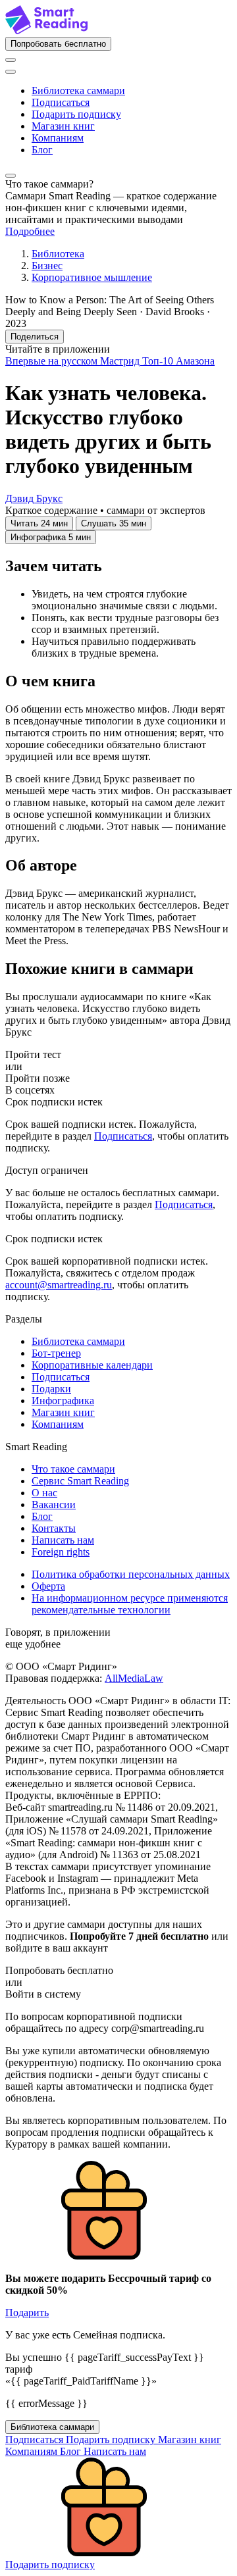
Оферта (48, 1586)
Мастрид (121, 361)
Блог (42, 150)
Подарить (27, 2312)
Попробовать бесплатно (58, 44)
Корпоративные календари (92, 1365)
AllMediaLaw (134, 1678)
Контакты (54, 1528)
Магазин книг (63, 126)
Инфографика (63, 1401)
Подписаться (61, 102)
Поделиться (35, 337)
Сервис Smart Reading (80, 1481)
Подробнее (30, 231)
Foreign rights (61, 1552)
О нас (44, 1493)
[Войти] (11, 60)
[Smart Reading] (46, 31)
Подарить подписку (76, 114)
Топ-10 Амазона (178, 361)
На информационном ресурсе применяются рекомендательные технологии (130, 1604)
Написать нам (63, 1540)
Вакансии (54, 1504)
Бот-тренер (56, 1353)
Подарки (51, 1389)
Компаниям (58, 138)
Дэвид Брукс (34, 498)
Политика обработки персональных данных (131, 1574)
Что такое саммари (73, 1469)
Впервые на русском (53, 361)
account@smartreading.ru (59, 1285)
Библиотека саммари (78, 90)
